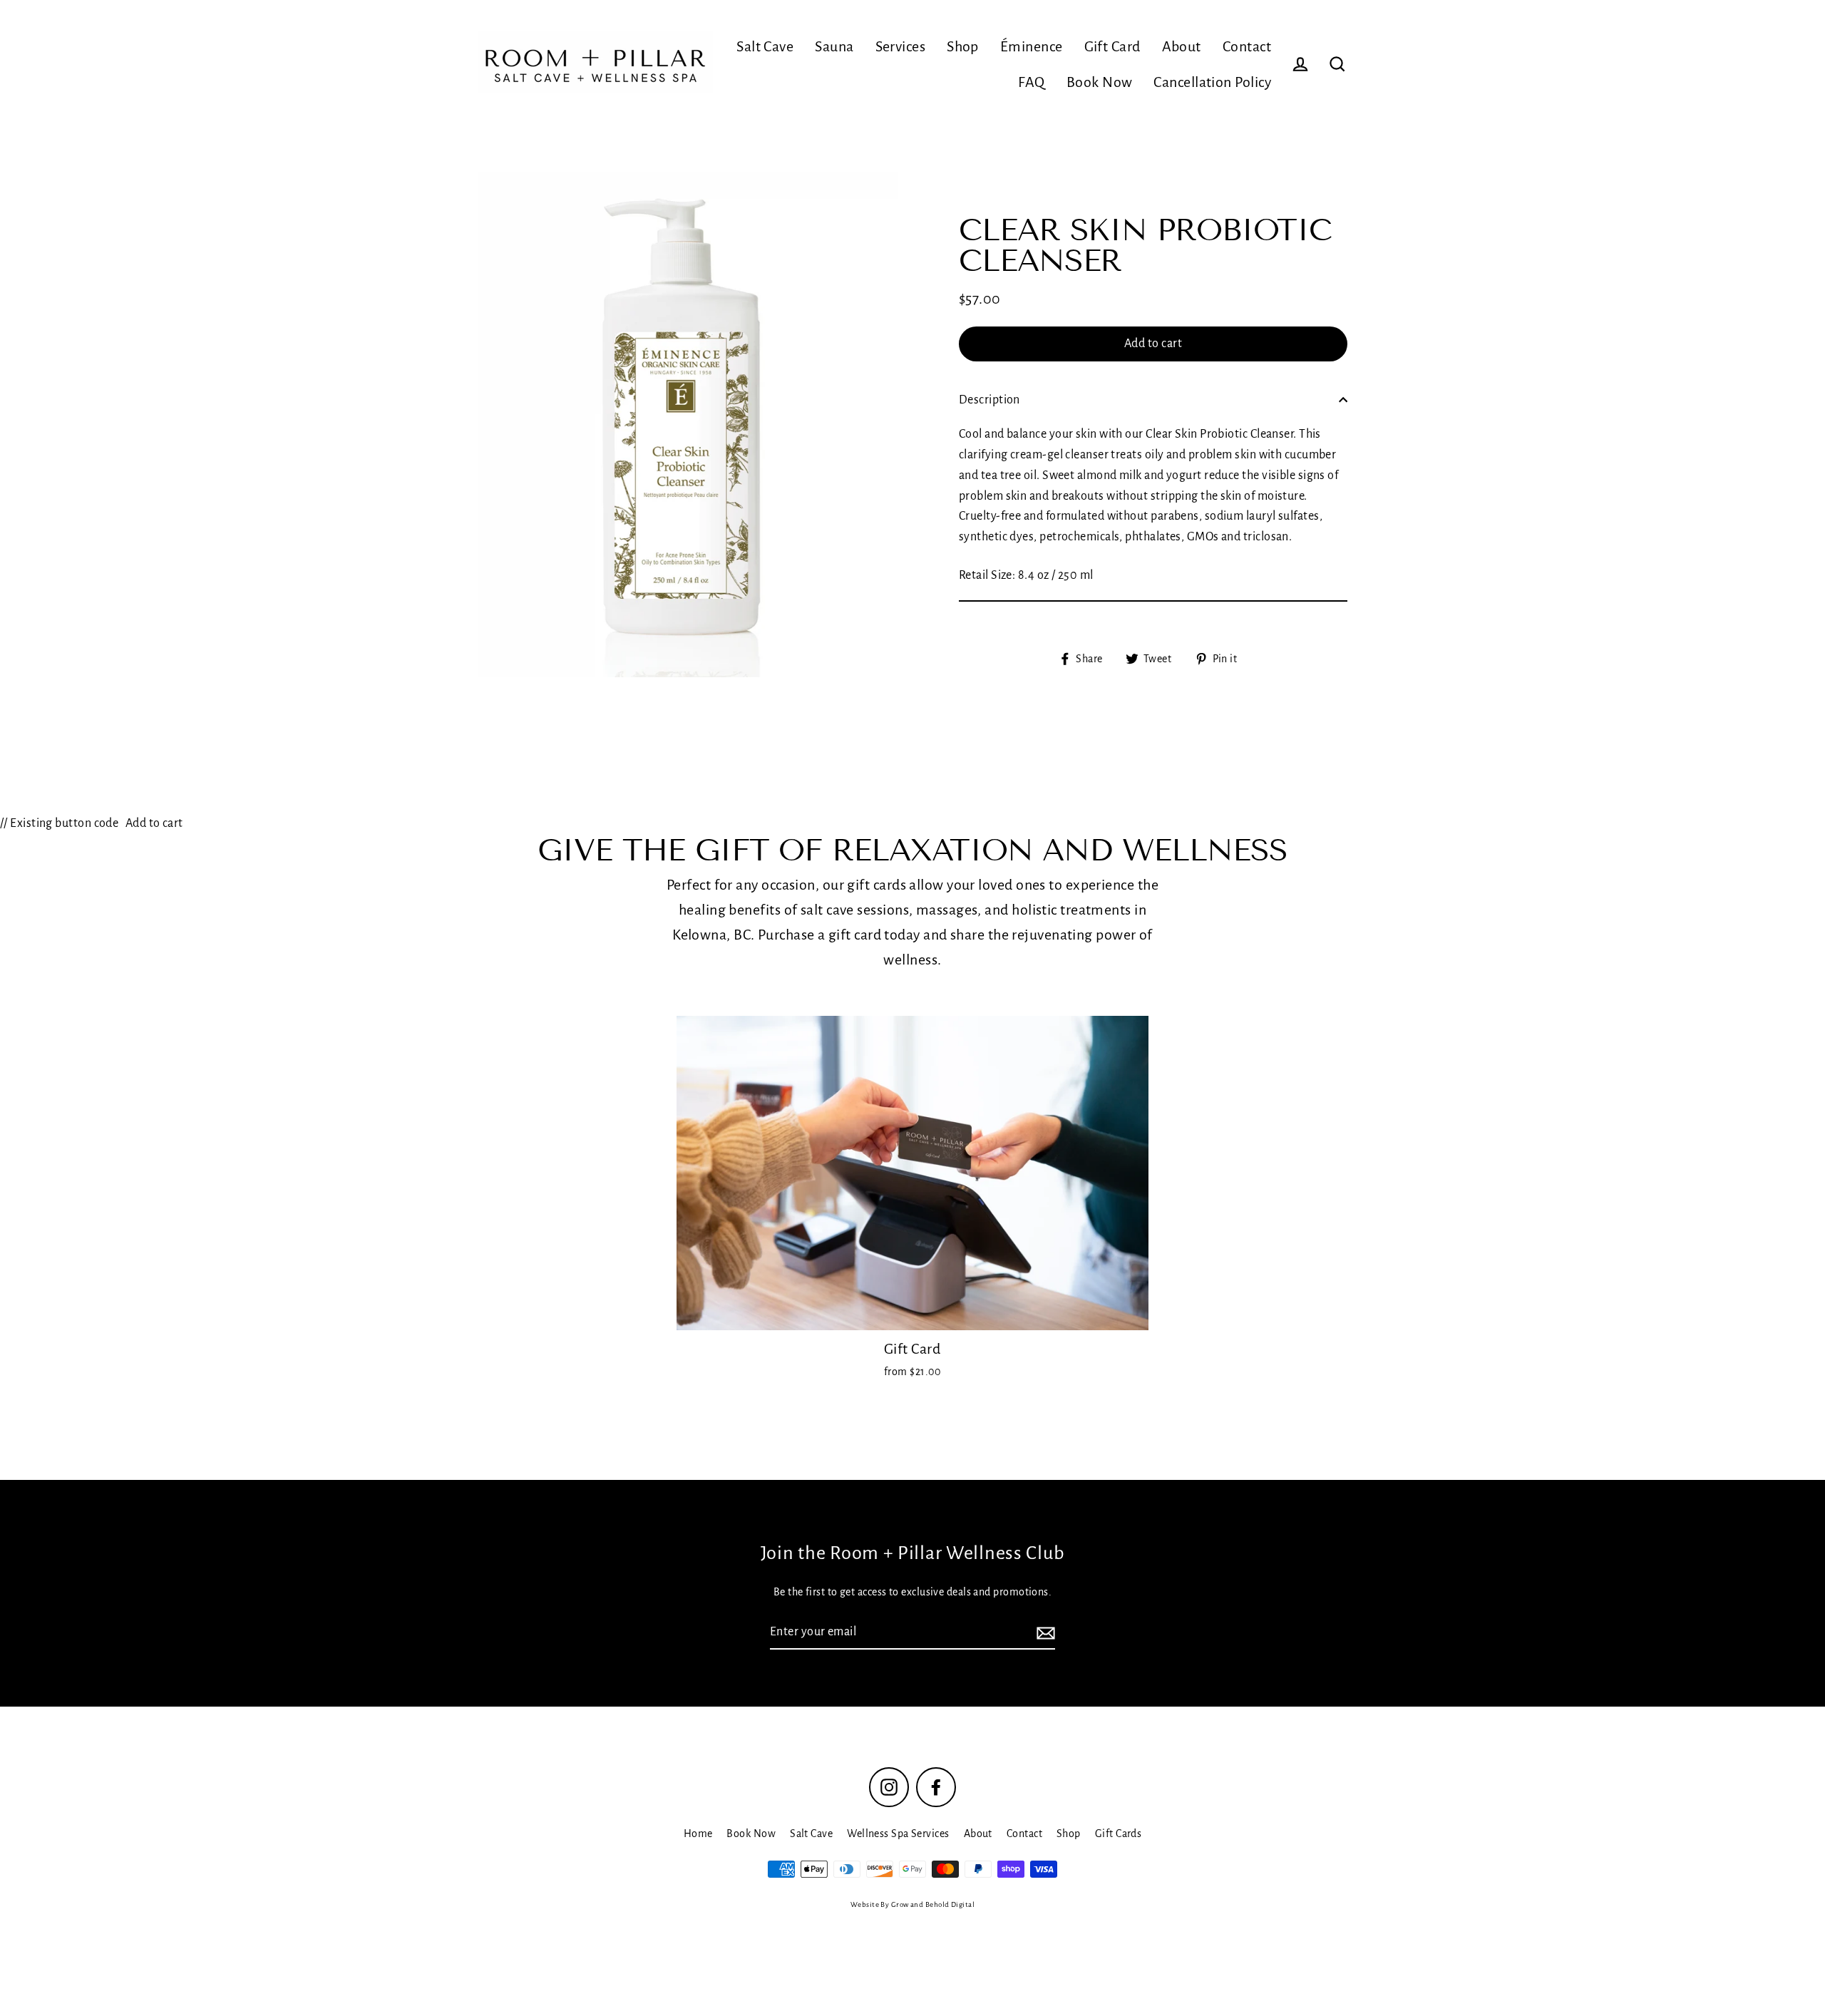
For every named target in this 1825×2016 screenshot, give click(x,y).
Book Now (1100, 82)
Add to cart (154, 823)
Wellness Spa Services (898, 1834)
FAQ (1031, 82)
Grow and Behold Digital (933, 1904)
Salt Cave (765, 46)
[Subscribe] (1044, 1633)
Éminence (1032, 46)
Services (901, 46)
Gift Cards (1119, 1834)
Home (698, 1834)
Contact (1247, 46)
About (1182, 46)
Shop (963, 46)
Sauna (834, 46)
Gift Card (1112, 46)
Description (989, 399)
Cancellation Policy (1212, 82)
